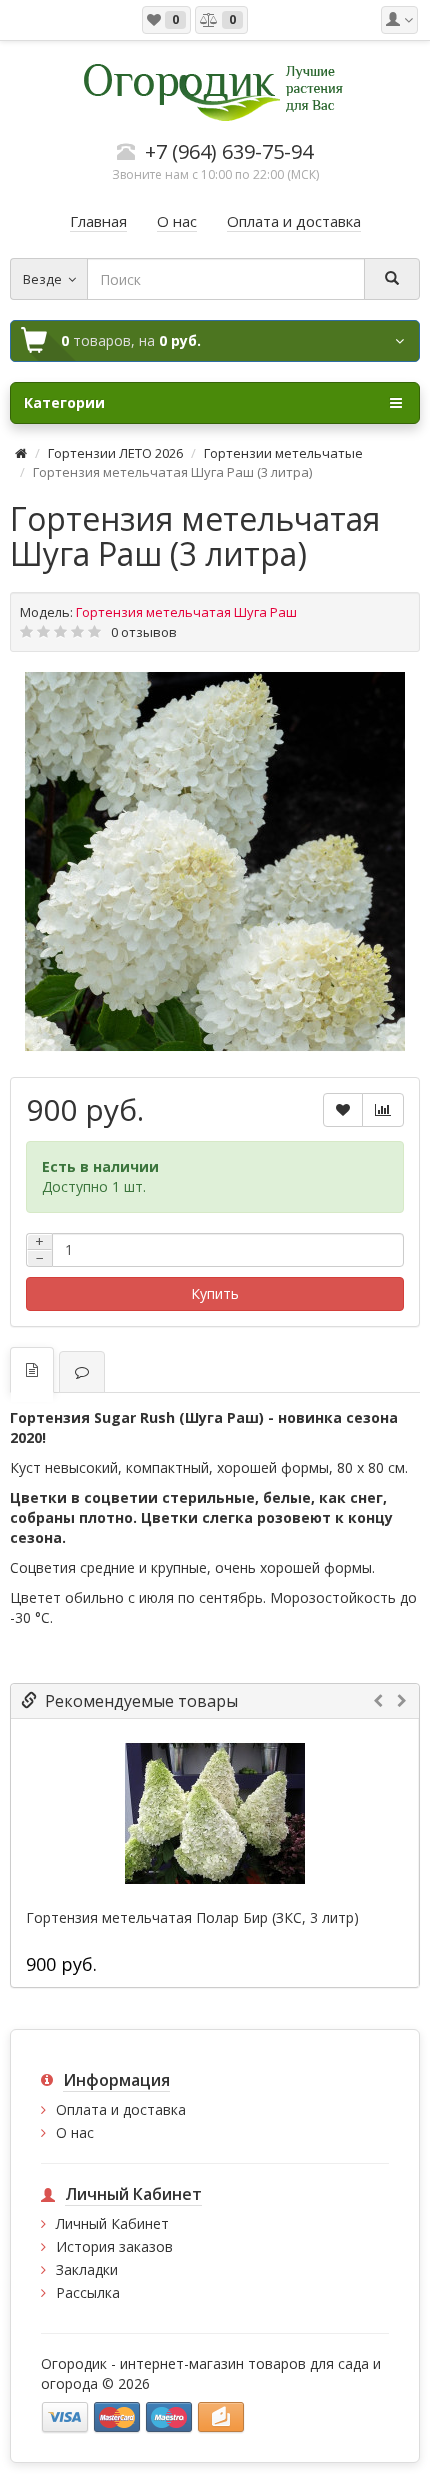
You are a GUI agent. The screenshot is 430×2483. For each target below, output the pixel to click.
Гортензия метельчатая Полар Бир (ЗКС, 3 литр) (192, 1918)
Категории (64, 402)
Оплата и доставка (121, 2109)
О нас (75, 2132)
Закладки (87, 2269)
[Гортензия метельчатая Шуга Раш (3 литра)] (215, 862)
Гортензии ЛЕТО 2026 (115, 453)
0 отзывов (144, 632)
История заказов (114, 2246)
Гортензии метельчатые (283, 453)
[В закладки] (343, 1110)
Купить (215, 1293)
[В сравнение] (383, 1110)
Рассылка (88, 2292)
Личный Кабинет (112, 2223)
